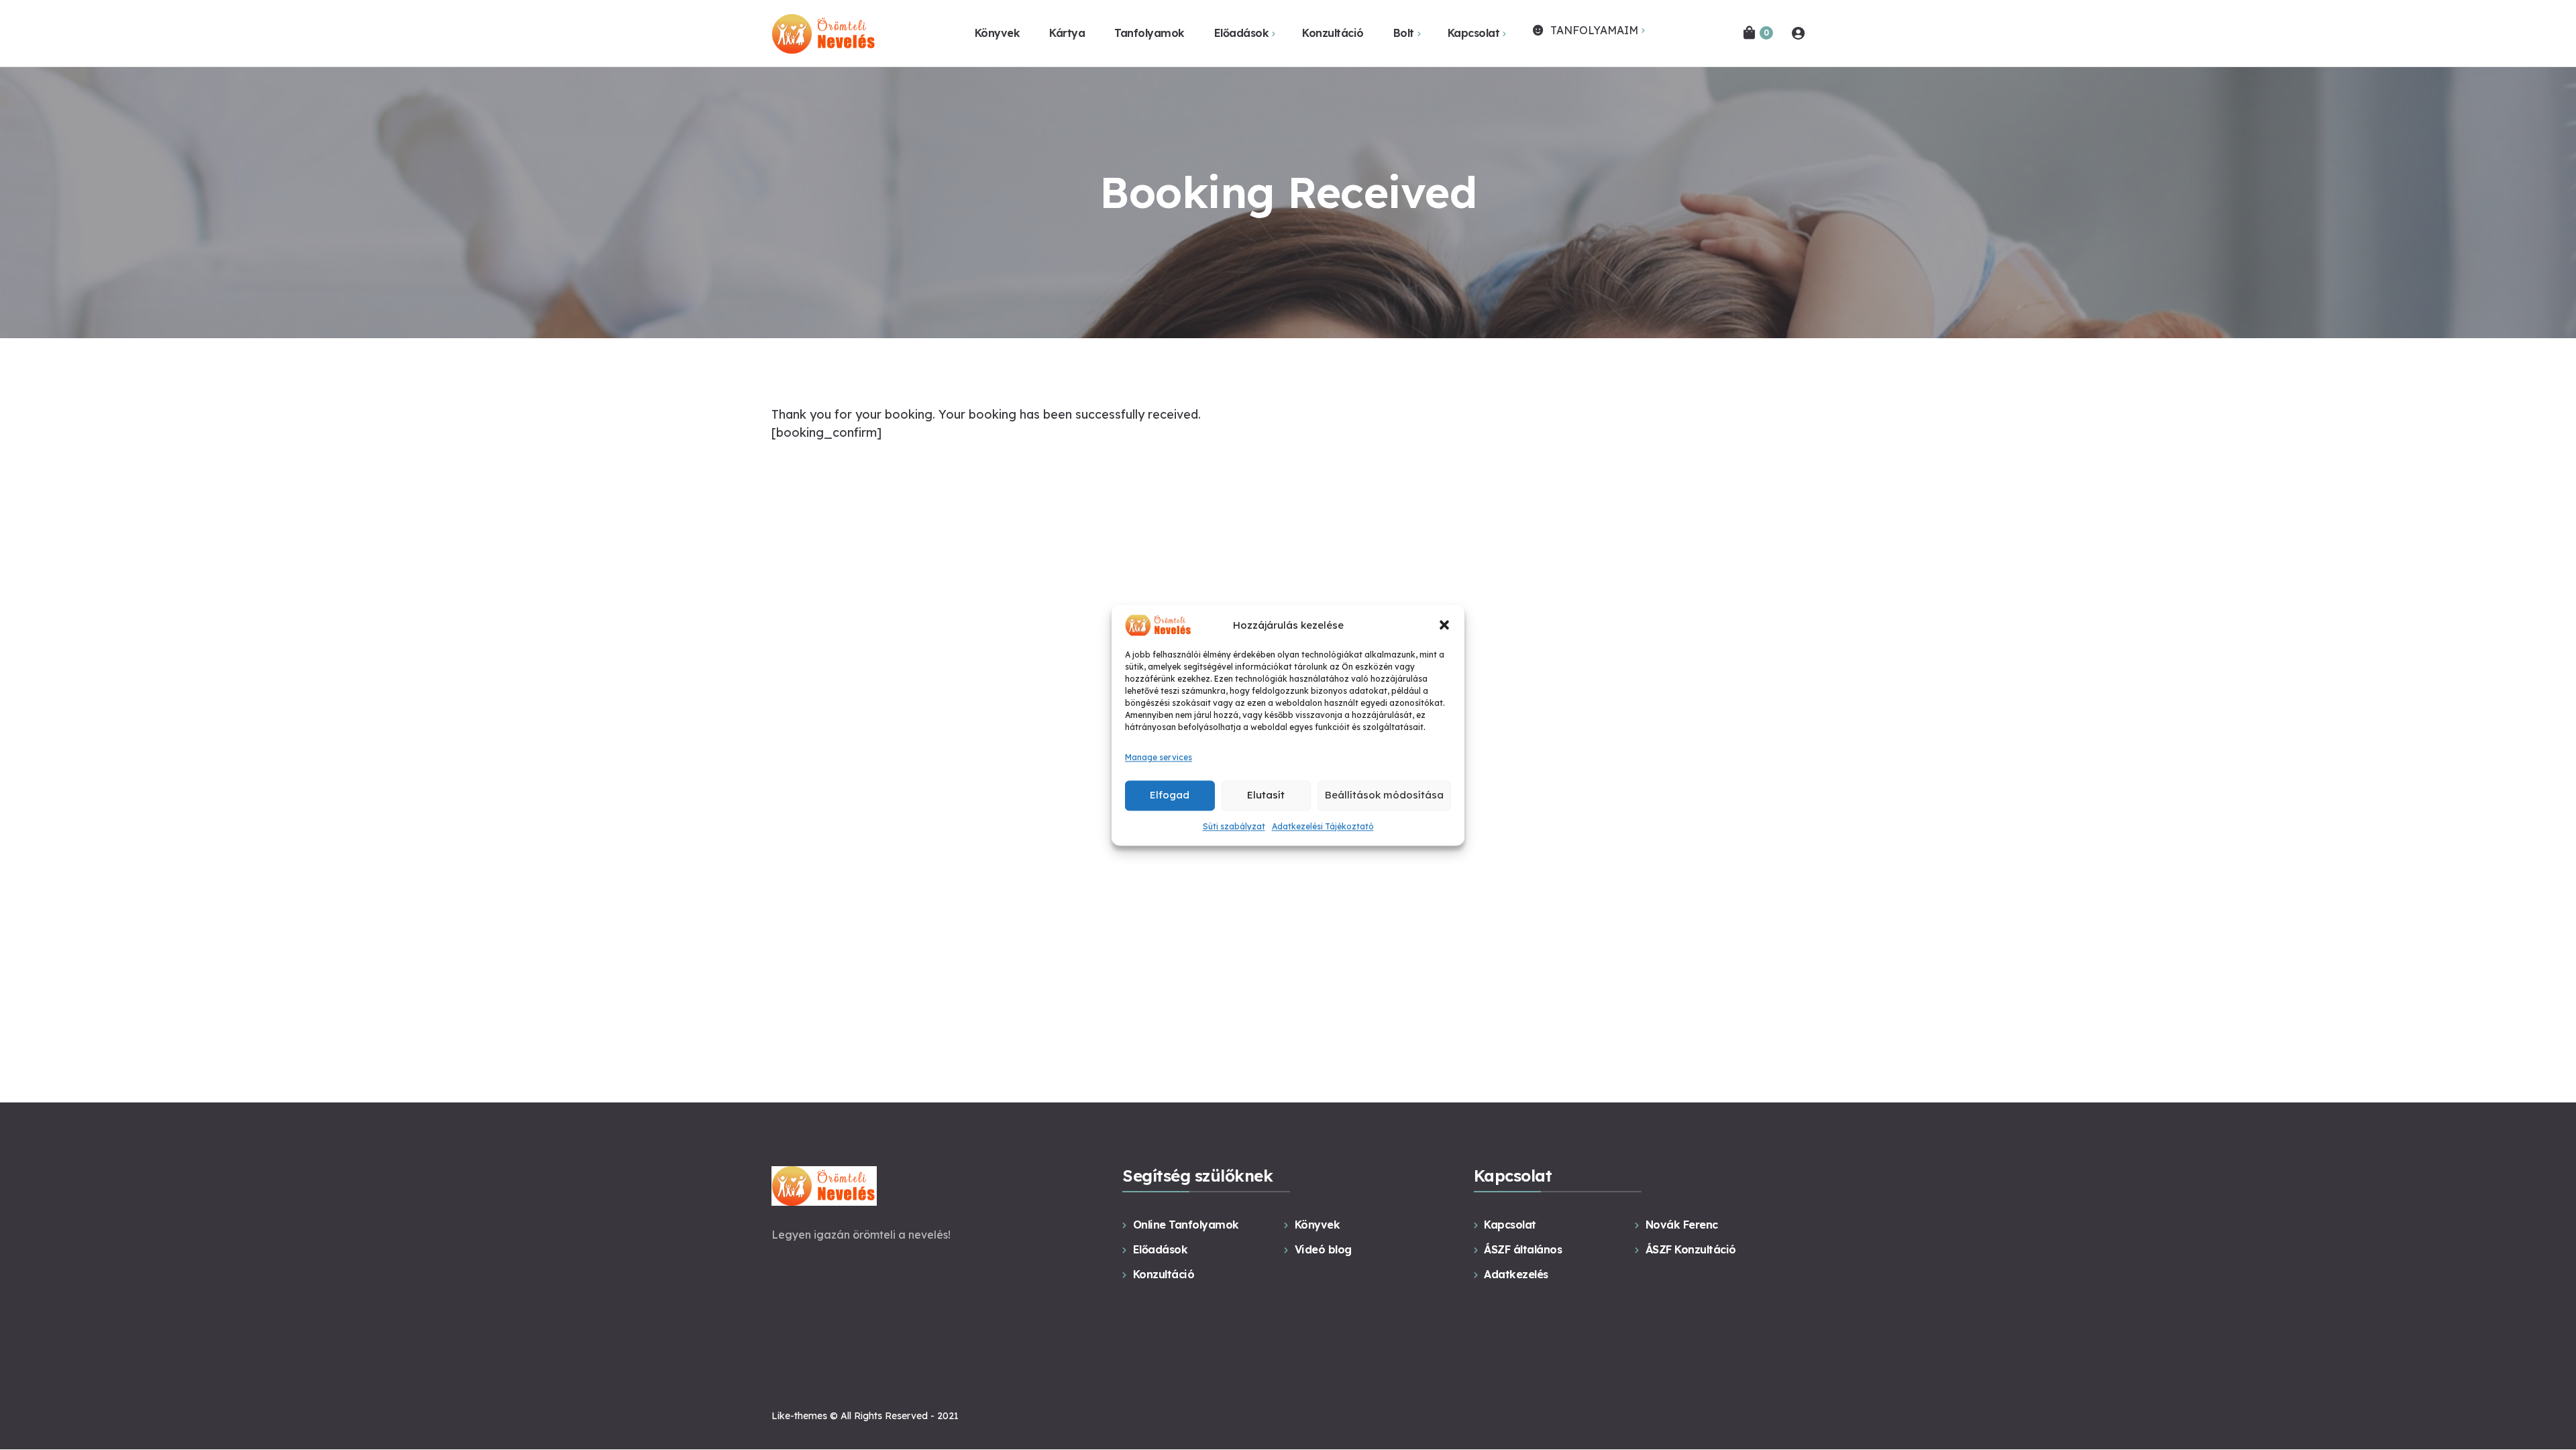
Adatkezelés (1516, 1274)
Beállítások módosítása (1384, 795)
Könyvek (1317, 1225)
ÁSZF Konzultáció (1691, 1249)
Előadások (1160, 1249)
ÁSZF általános (1523, 1249)
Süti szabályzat (1234, 826)
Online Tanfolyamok (1186, 1225)
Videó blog (1323, 1249)
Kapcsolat (1510, 1225)
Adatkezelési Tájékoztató (1323, 826)
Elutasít (1266, 795)
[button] (1444, 625)
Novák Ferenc (1682, 1225)
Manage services (1159, 758)
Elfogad (1170, 795)
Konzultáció (1164, 1274)
